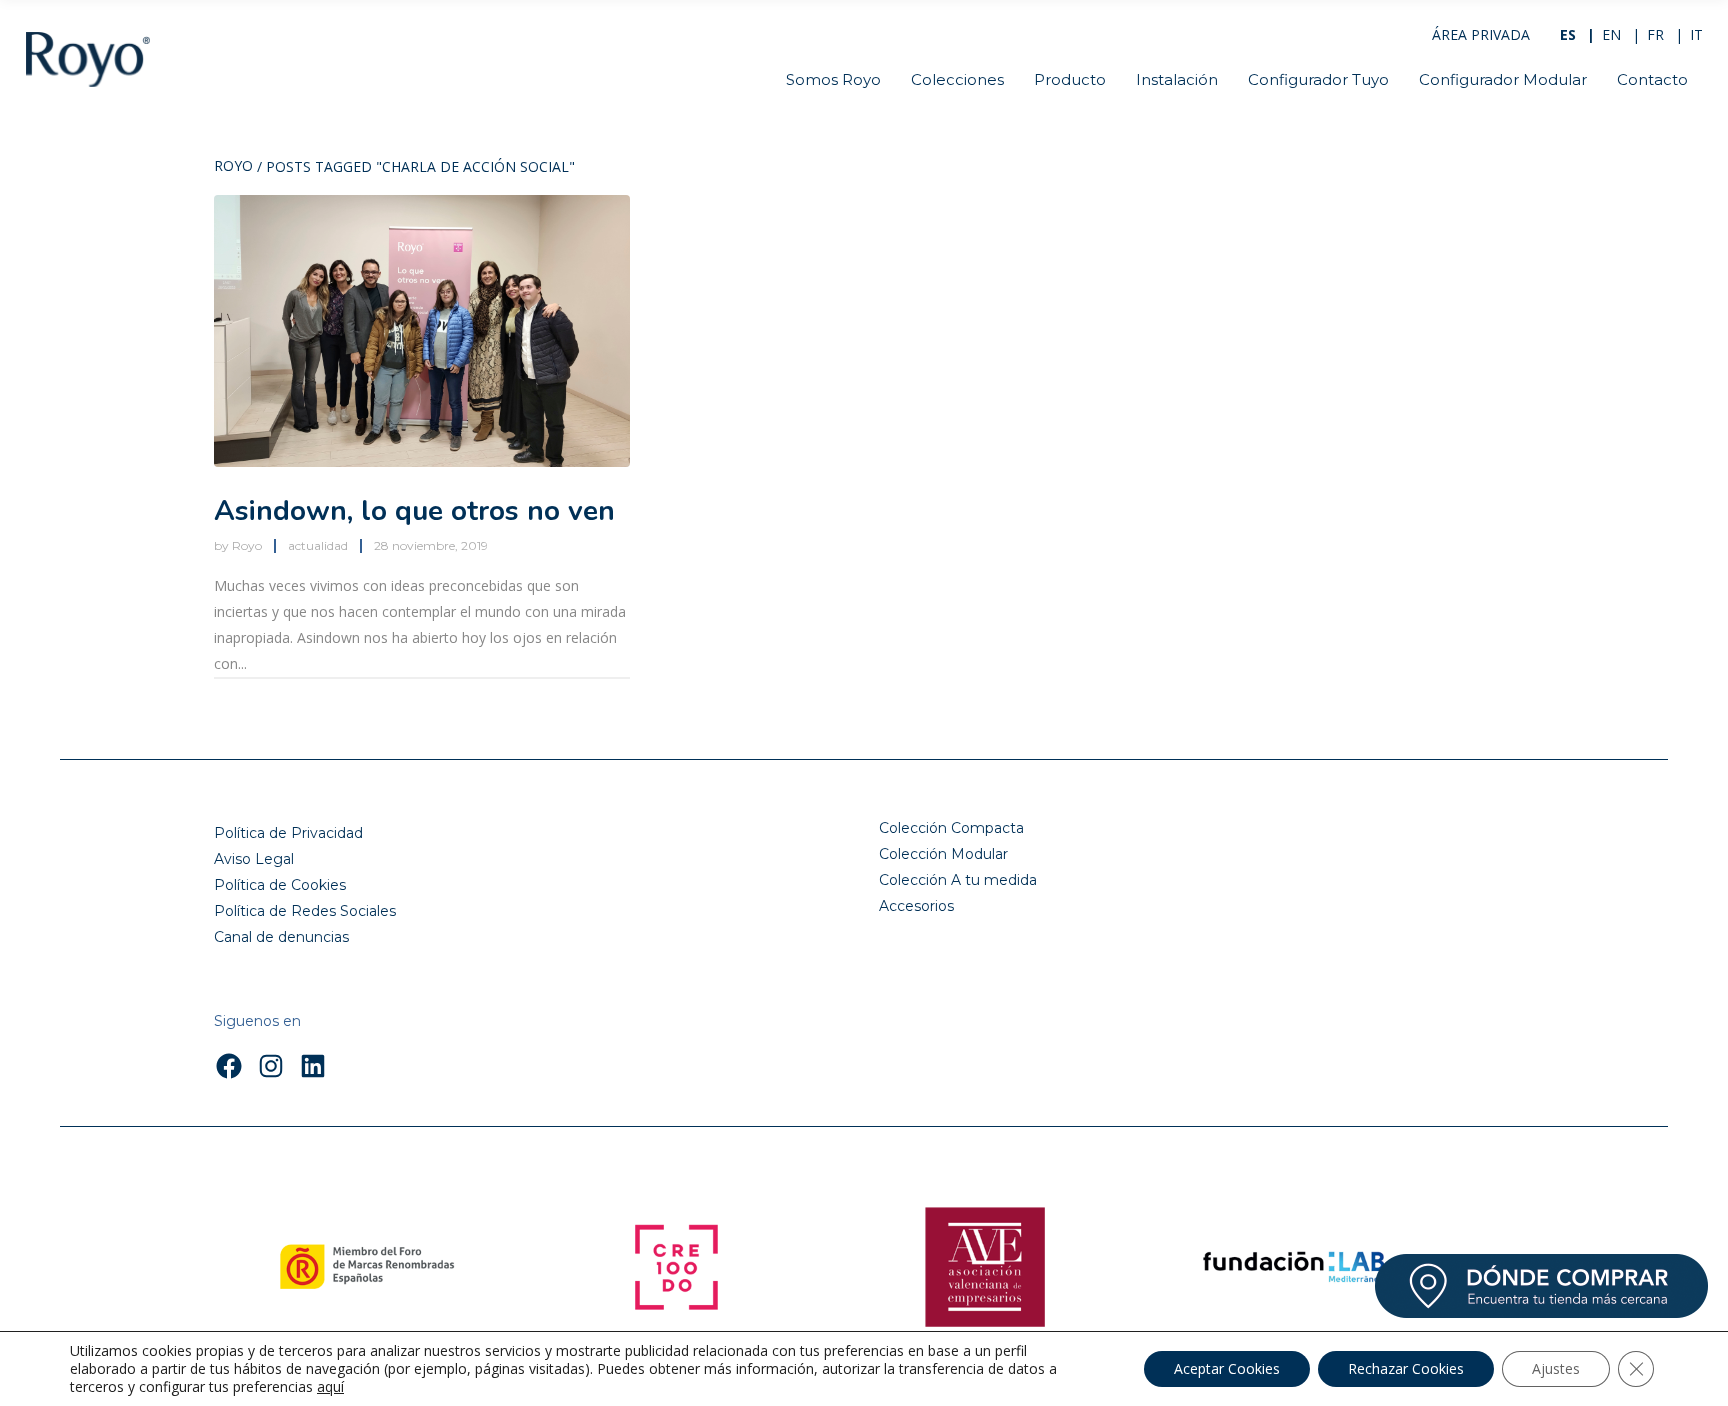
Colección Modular (943, 854)
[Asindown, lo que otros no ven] (422, 331)
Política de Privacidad (288, 833)
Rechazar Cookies (1406, 1368)
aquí (330, 1387)
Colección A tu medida (958, 880)
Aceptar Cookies (1227, 1368)
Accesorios (916, 906)
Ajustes (1556, 1368)
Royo (233, 167)
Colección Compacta (951, 828)
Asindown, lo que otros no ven (414, 511)
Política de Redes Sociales (305, 911)
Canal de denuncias (281, 937)
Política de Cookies (280, 885)
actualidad (318, 545)
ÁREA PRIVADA (1481, 34)
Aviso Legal (254, 859)
